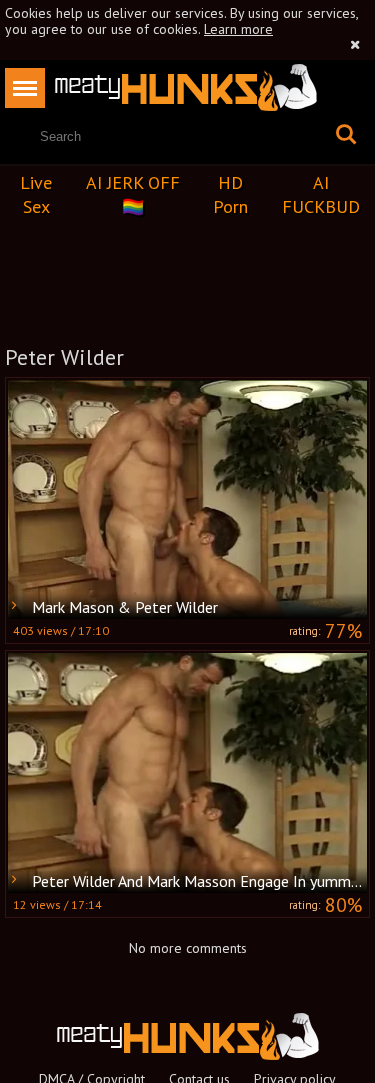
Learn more (238, 29)
